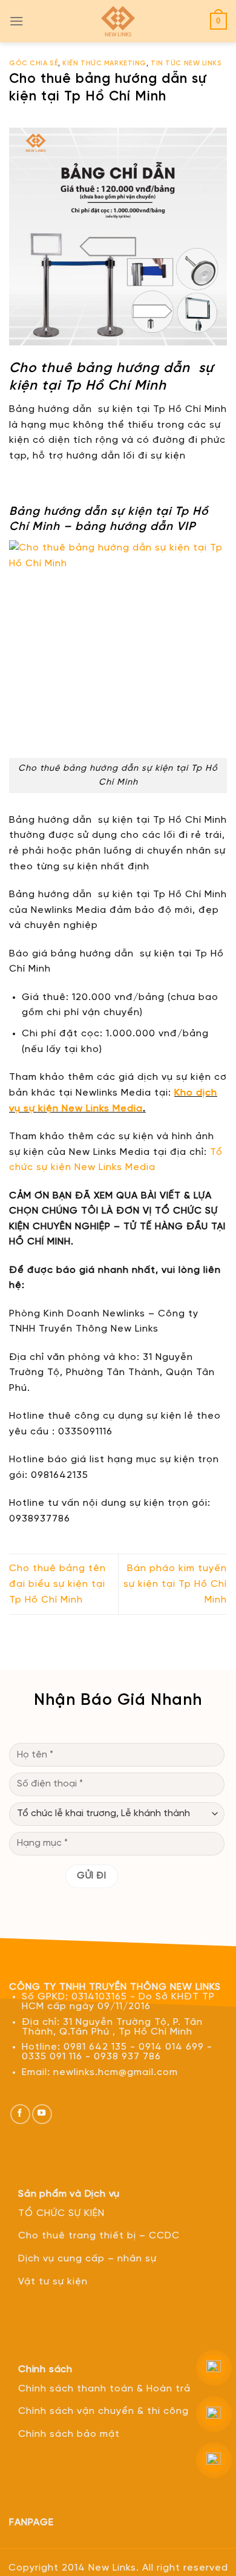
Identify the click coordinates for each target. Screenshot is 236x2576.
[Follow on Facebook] (20, 2114)
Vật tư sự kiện (53, 2282)
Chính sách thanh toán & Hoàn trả (104, 2389)
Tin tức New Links (186, 64)
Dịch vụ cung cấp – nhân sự (87, 2259)
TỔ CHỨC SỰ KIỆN (61, 2213)
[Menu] (17, 21)
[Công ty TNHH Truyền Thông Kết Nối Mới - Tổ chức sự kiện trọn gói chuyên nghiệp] (118, 21)
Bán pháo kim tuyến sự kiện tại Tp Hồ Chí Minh (174, 1584)
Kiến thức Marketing (104, 64)
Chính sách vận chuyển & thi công (103, 2411)
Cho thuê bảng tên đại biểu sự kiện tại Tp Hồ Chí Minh (57, 1584)
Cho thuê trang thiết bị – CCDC (99, 2236)
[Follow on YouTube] (42, 2114)
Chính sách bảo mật (69, 2434)
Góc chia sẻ (34, 64)
